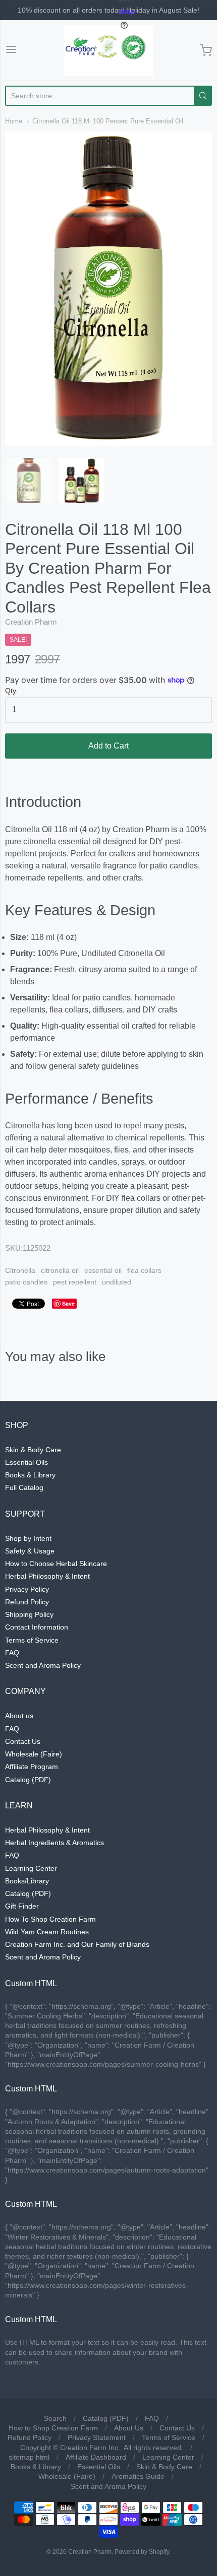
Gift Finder (22, 1906)
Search (55, 2418)
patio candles (26, 1282)
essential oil (103, 1270)
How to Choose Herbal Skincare (56, 1564)
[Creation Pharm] (108, 50)
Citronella (20, 1270)
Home (14, 121)
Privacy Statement (97, 2437)
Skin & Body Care (33, 1450)
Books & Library (30, 1475)
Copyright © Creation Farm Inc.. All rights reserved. (102, 2448)
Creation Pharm (31, 622)
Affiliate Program (32, 1767)
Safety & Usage (30, 1551)
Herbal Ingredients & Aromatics (55, 1843)
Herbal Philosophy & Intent (47, 1576)
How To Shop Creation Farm (50, 1919)
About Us (129, 2428)
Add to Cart (108, 746)
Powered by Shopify (142, 2552)
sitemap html (29, 2457)
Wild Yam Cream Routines (47, 1932)
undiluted (117, 1282)
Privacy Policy (27, 1589)
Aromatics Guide (138, 2476)
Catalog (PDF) (28, 1780)
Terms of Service (32, 1640)
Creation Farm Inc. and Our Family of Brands (77, 1944)
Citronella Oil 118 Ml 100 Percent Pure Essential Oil (108, 121)
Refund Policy (27, 1602)
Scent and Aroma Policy (43, 1665)
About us (19, 1716)
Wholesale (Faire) (34, 1754)
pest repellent (75, 1282)
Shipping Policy (29, 1614)
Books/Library (27, 1881)
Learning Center (31, 1868)
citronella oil (60, 1270)
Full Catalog (24, 1487)
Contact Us (23, 1741)
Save (68, 1303)
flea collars (144, 1270)
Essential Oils (26, 1462)
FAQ (12, 1653)
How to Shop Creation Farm (53, 2428)
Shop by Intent (28, 1538)
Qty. (11, 691)
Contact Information (37, 1627)
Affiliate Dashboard (96, 2457)
